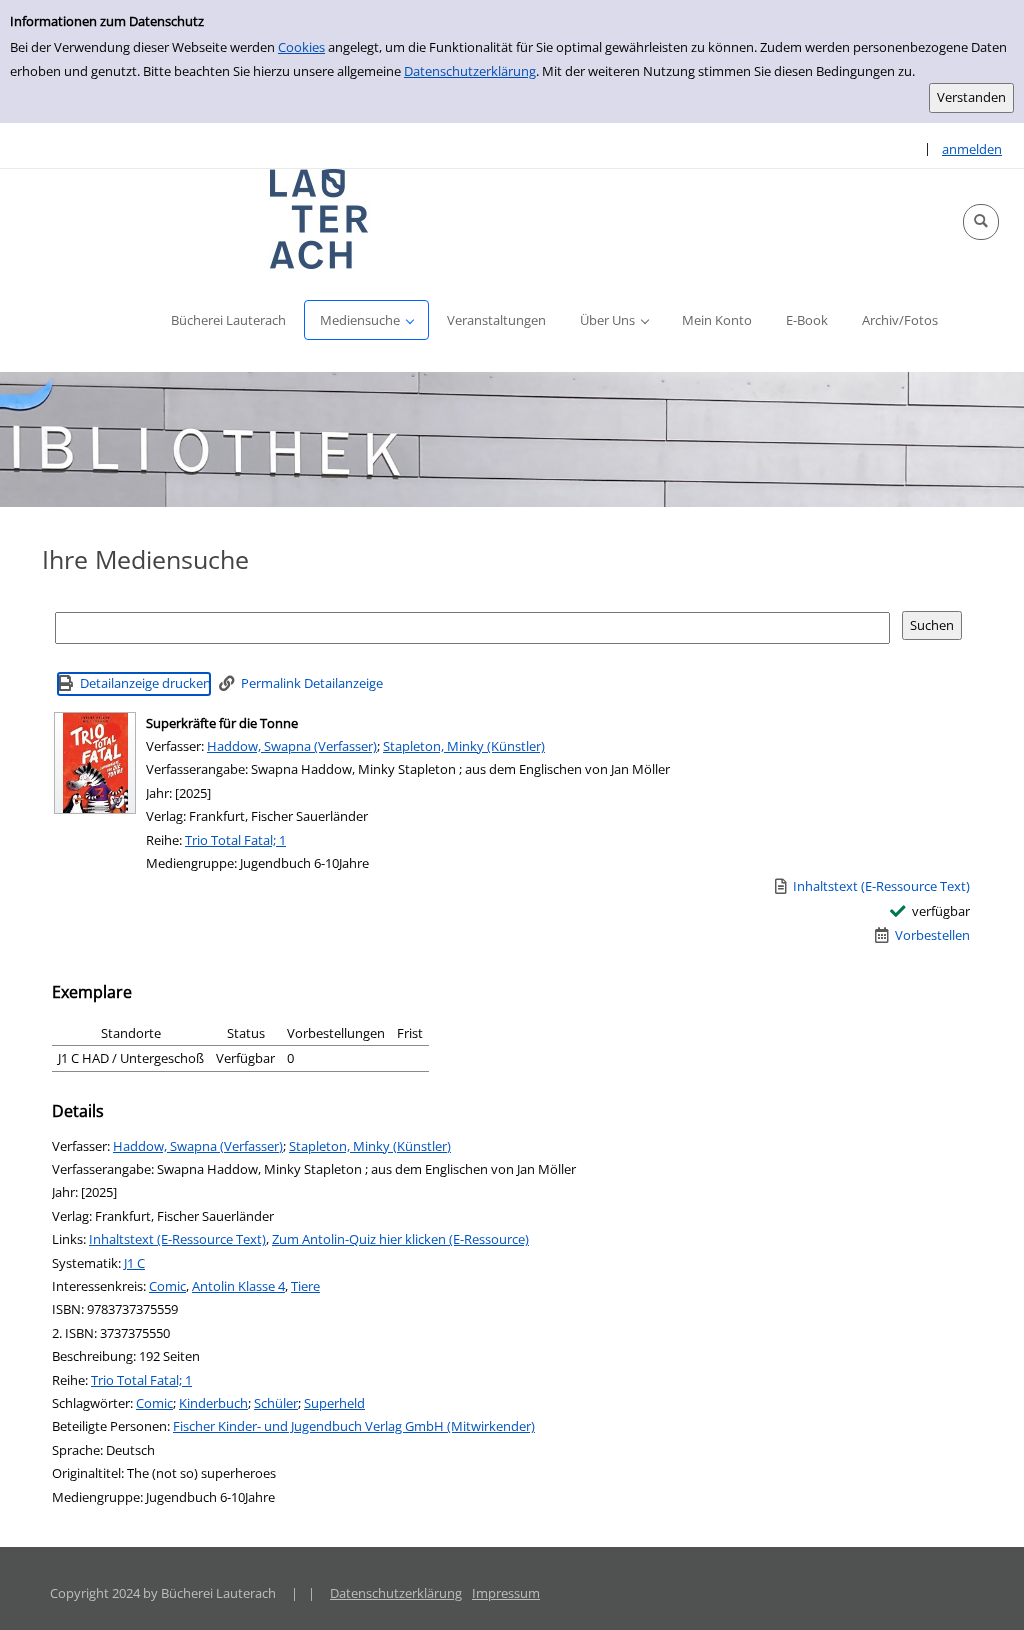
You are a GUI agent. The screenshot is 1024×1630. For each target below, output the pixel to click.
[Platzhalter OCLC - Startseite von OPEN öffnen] (320, 219)
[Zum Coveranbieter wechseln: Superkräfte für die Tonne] (95, 763)
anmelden (972, 149)
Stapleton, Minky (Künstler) (464, 746)
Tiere (305, 1286)
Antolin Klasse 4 (238, 1286)
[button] (981, 222)
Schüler (276, 1403)
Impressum (506, 1593)
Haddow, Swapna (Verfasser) (292, 746)
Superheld (334, 1403)
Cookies (301, 47)
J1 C (134, 1263)
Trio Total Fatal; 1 (235, 840)
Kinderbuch (213, 1403)
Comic (167, 1286)
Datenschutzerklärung (470, 71)
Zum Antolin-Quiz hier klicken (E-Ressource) (400, 1239)
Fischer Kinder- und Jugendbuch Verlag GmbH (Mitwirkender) (354, 1426)
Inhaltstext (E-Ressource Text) (177, 1239)
